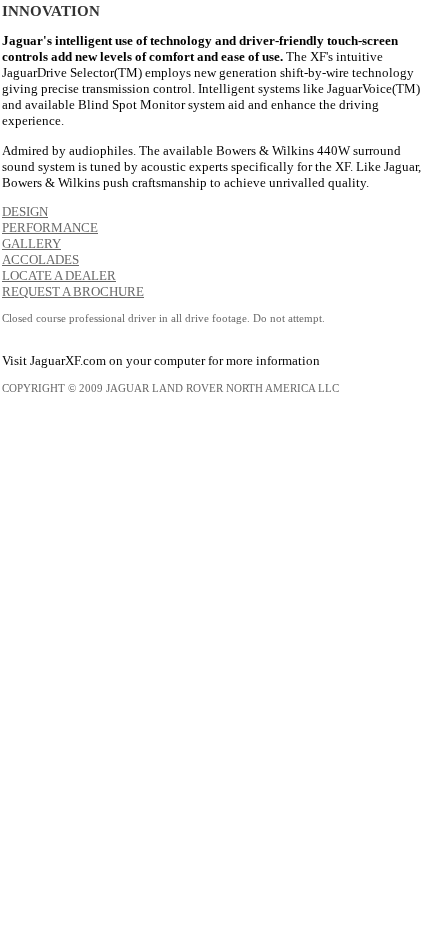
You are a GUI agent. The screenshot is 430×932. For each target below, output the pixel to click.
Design (25, 211)
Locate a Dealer (59, 275)
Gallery (31, 243)
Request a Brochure (73, 291)
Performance (50, 227)
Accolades (40, 259)
